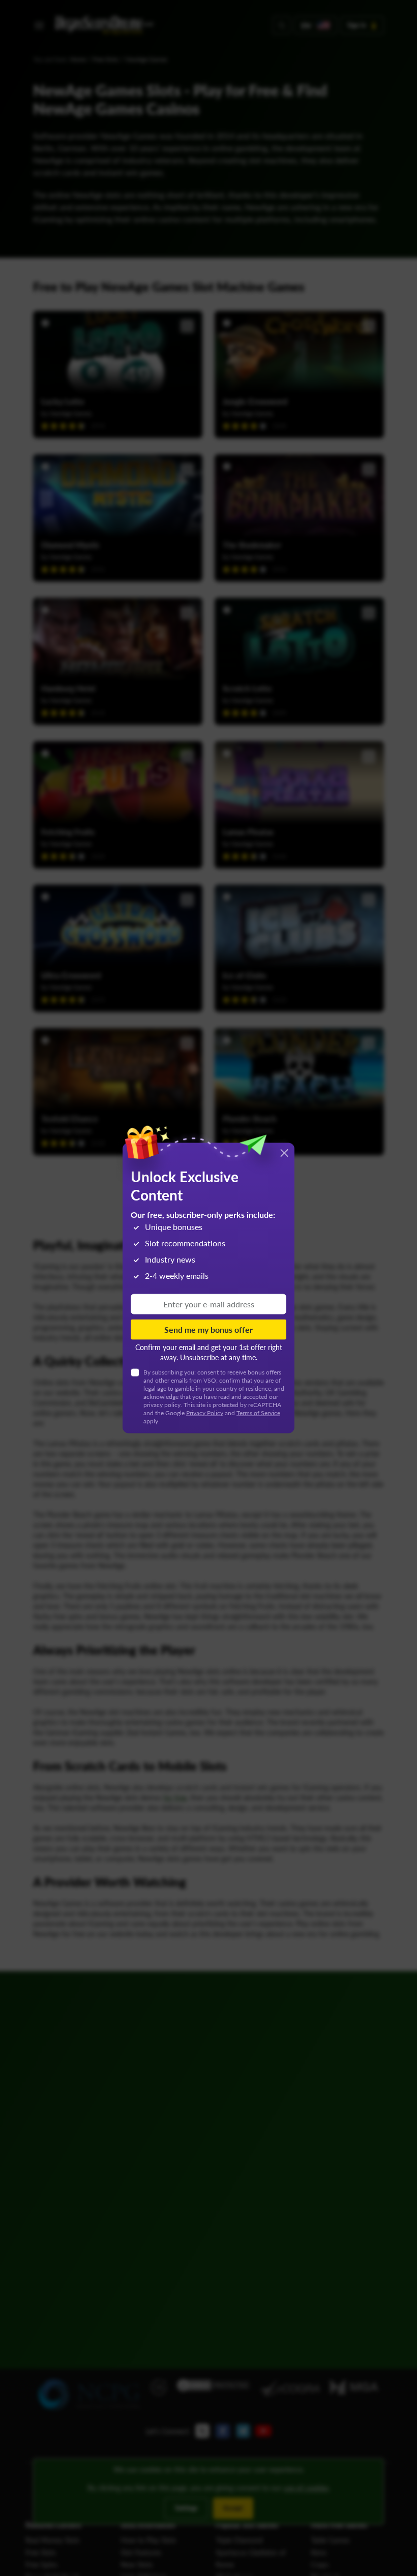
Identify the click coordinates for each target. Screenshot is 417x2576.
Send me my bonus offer (208, 1329)
